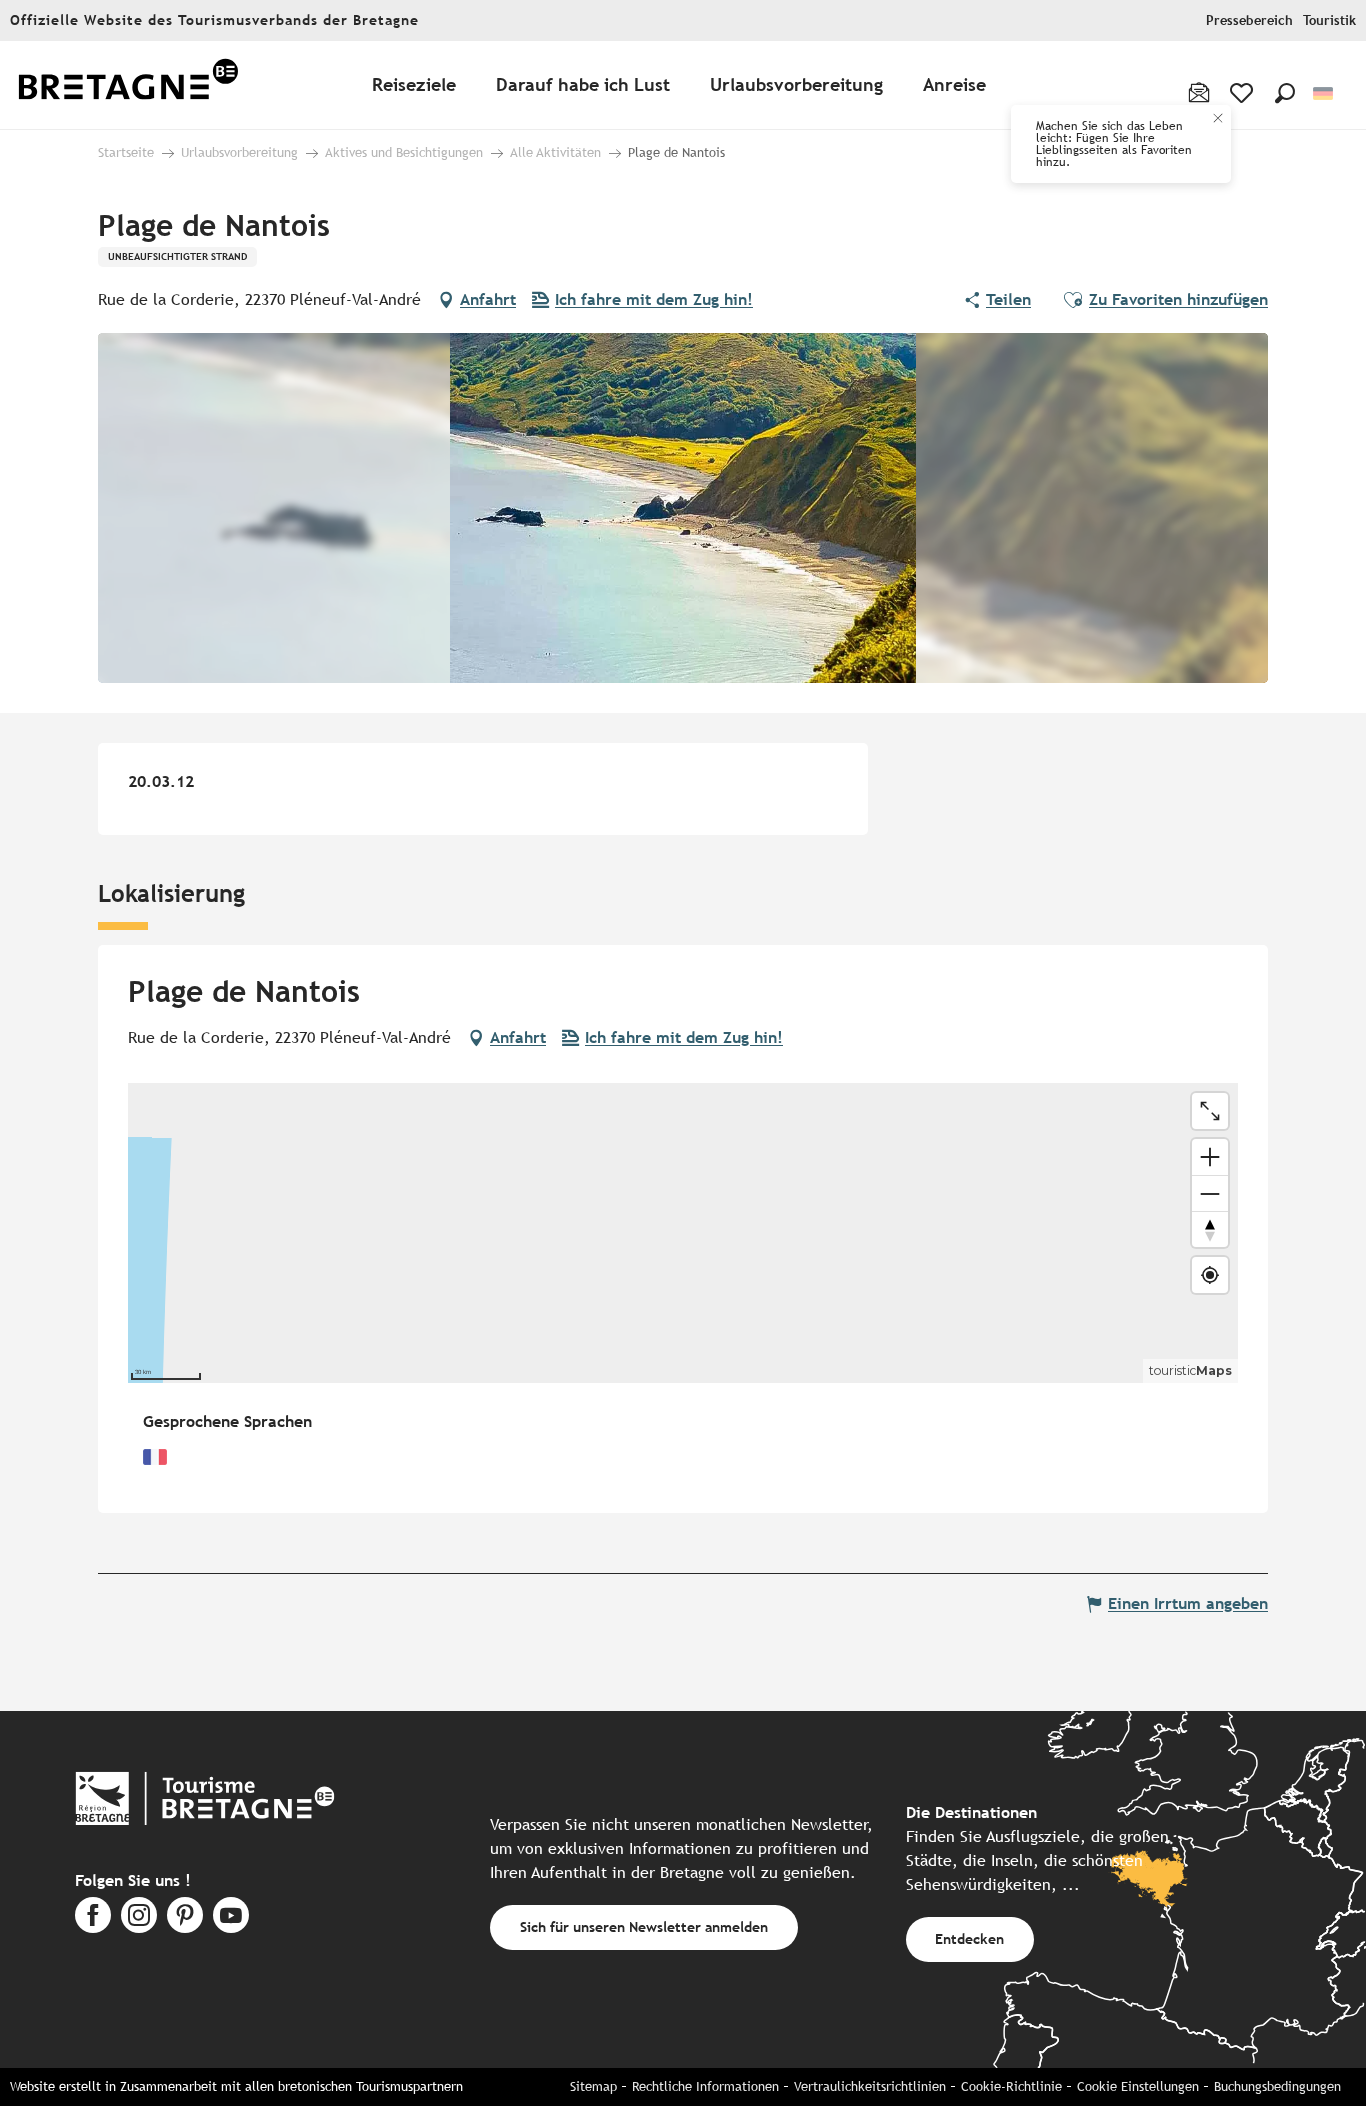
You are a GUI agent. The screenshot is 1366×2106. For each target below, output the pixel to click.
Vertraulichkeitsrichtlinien (870, 2086)
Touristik (1329, 20)
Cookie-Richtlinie (1011, 2086)
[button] (1285, 93)
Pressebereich (1249, 20)
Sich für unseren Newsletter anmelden (644, 1926)
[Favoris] (1243, 93)
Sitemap (593, 2086)
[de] (1324, 93)
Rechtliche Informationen (705, 2086)
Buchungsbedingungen (1277, 2086)
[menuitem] (128, 85)
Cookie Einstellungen (1138, 2086)
